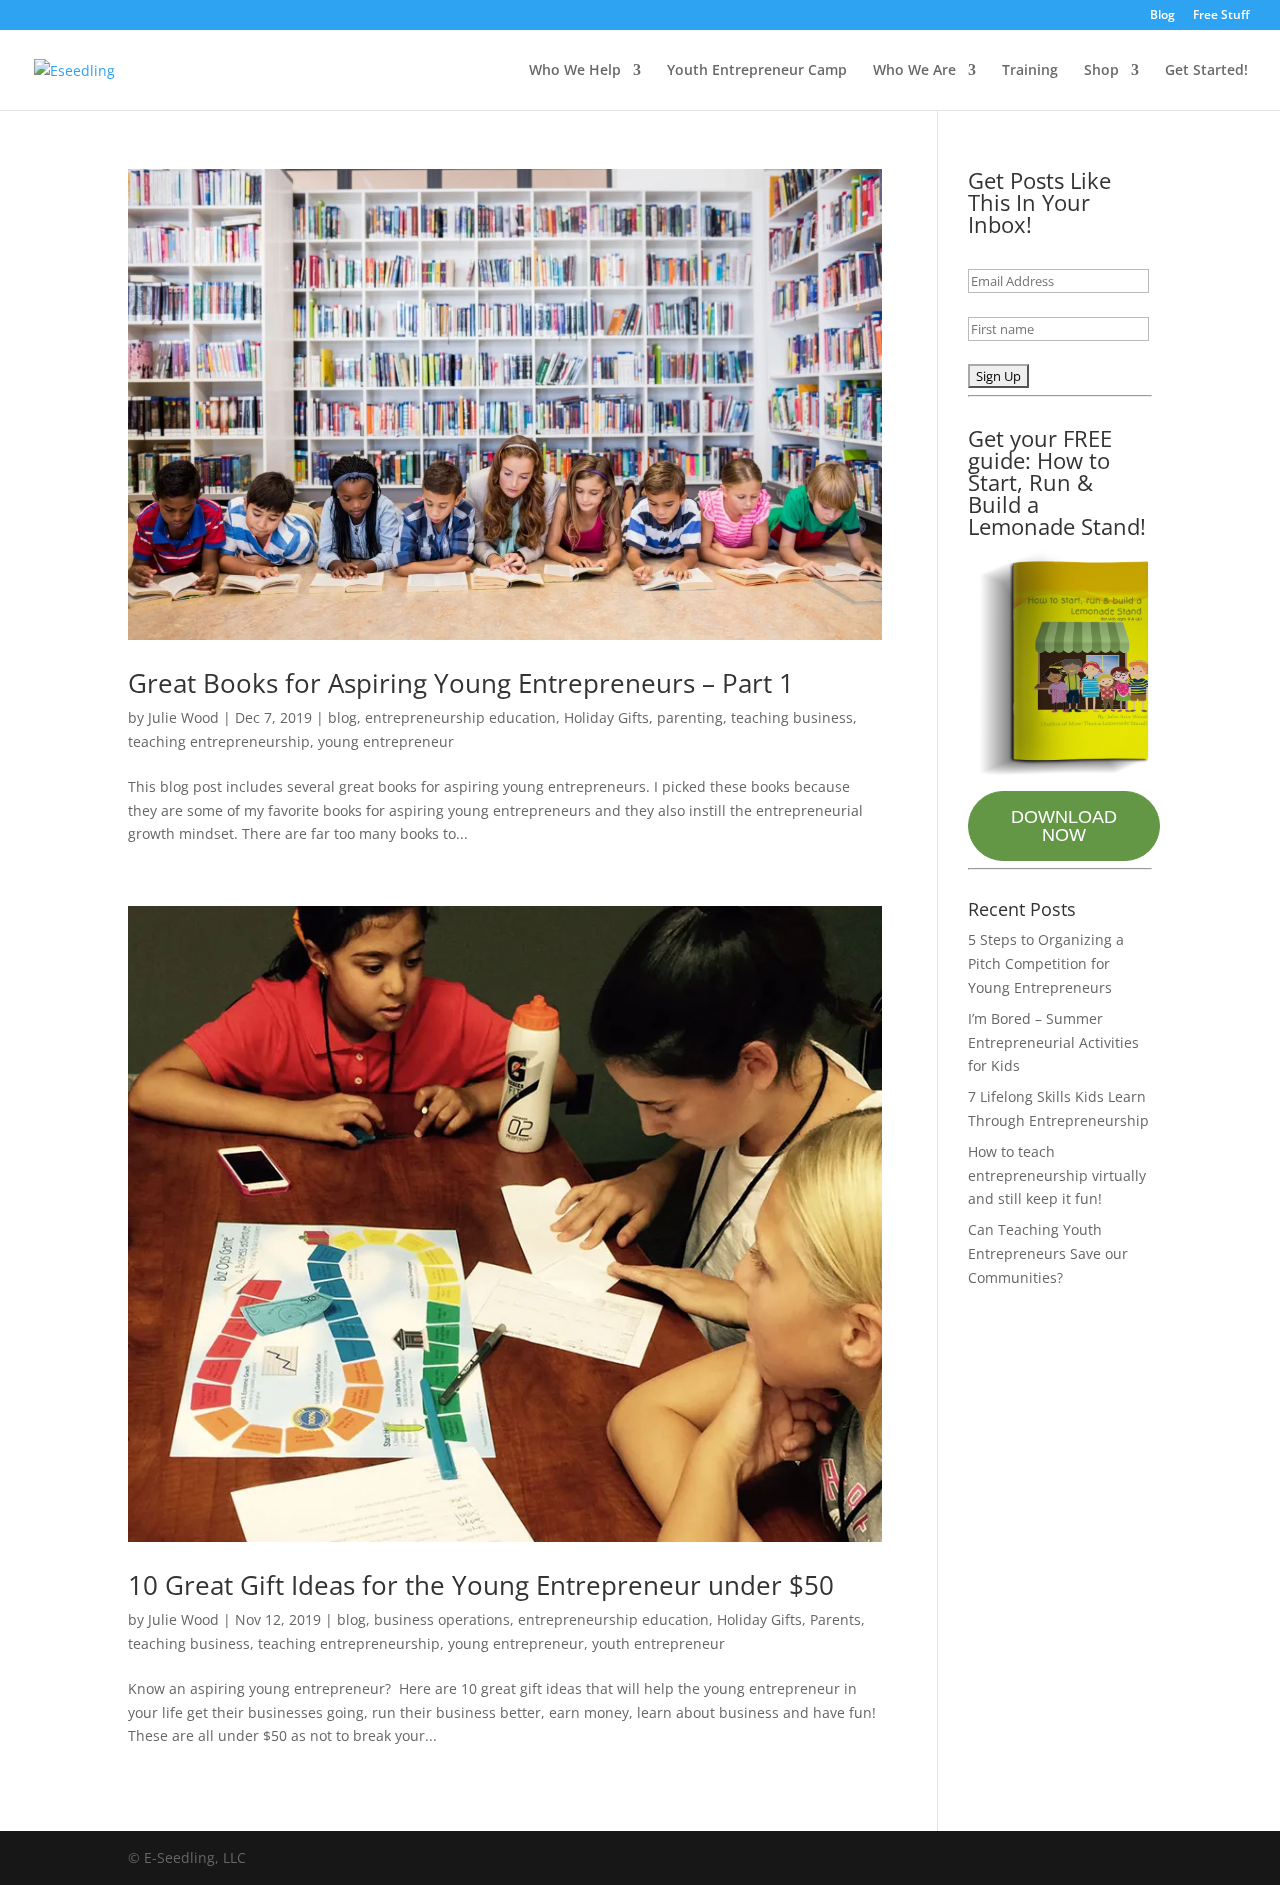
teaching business (792, 717)
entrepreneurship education (460, 717)
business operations (442, 1619)
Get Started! (1206, 71)
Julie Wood (183, 717)
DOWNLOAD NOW (1064, 826)
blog (342, 717)
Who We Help (575, 71)
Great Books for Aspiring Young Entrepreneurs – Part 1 (461, 683)
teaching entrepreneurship (219, 741)
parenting (690, 717)
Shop (1101, 71)
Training (1030, 71)
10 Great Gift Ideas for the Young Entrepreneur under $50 (481, 1585)
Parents (835, 1619)
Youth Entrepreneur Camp (757, 71)
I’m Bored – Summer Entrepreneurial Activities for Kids (1053, 1042)
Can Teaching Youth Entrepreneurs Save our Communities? (1048, 1253)
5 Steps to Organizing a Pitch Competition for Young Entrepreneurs (1046, 963)
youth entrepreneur (658, 1643)
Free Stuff (1221, 16)
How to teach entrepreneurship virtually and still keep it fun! (1057, 1175)
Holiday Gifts (606, 717)
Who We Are (914, 71)
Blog (1162, 16)
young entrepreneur (386, 741)
